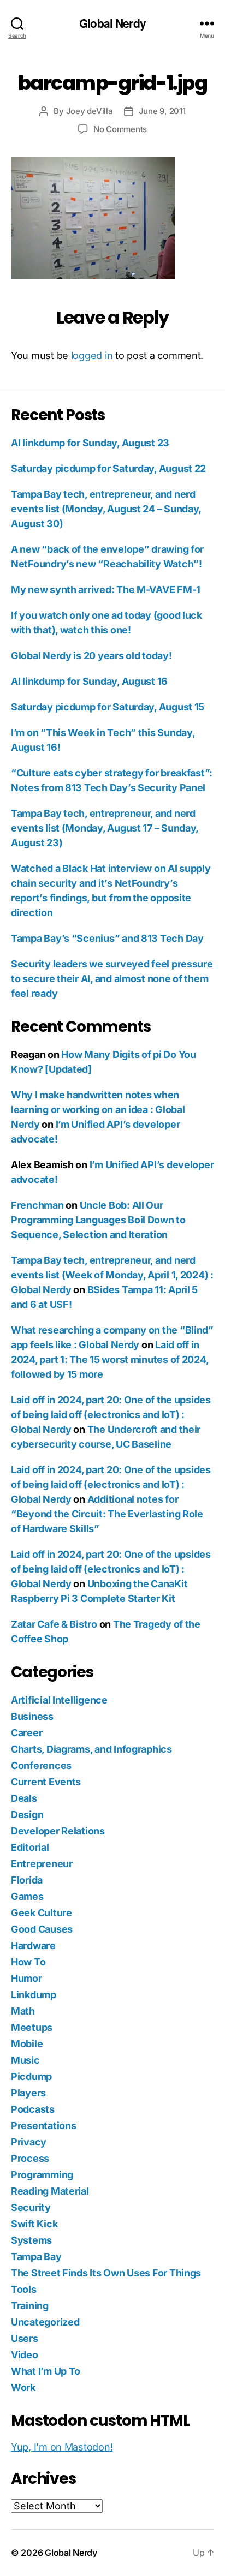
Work (23, 2387)
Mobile (27, 2044)
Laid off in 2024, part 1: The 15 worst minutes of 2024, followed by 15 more (109, 1359)
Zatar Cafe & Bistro (54, 1624)
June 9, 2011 (162, 111)
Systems (31, 2240)
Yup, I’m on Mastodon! (62, 2447)
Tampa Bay (36, 2257)
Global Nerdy (112, 23)
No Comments (120, 129)
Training (30, 2306)
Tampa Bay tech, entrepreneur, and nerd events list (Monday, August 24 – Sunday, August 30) (106, 509)
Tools (24, 2289)
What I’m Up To (46, 2371)
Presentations (44, 2126)
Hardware (33, 1946)
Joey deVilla (90, 111)
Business (32, 1716)
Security (31, 2207)
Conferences (41, 1765)
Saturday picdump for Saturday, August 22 (108, 468)
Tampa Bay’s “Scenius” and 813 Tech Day (107, 938)
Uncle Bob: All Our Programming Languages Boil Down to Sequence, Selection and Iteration (98, 1220)
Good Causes (42, 1929)
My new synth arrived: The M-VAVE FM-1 (106, 590)
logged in (92, 355)
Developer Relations (58, 1831)
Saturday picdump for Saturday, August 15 (108, 707)
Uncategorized (45, 2322)
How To (28, 1962)
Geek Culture (42, 1913)
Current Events (46, 1782)
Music (25, 2060)
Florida (27, 1880)
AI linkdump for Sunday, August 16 (89, 681)
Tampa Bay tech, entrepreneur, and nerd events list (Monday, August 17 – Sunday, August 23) (105, 828)
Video (25, 2355)
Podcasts (33, 2109)
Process (30, 2158)
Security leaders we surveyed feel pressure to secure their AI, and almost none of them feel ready (112, 979)
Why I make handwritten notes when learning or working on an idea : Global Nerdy (98, 1110)
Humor (26, 1978)
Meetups (32, 2027)
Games (27, 1896)
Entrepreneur (42, 1864)
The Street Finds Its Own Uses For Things (106, 2273)
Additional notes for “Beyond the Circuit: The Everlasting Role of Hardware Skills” (107, 1514)
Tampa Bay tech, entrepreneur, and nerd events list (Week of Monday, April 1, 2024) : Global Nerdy (112, 1275)
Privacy (29, 2142)
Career (26, 1733)
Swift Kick (34, 2224)
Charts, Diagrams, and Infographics (91, 1749)
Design (27, 1815)
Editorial (30, 1847)
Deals (24, 1798)
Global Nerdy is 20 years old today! (91, 656)
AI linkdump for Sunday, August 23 (90, 443)
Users (25, 2338)
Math (23, 2011)
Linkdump (34, 1995)
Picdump (31, 2076)
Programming (42, 2175)
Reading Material (50, 2191)
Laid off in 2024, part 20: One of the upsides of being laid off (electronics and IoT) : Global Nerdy (111, 1415)
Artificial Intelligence (59, 1700)
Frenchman (37, 1205)
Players (28, 2093)
